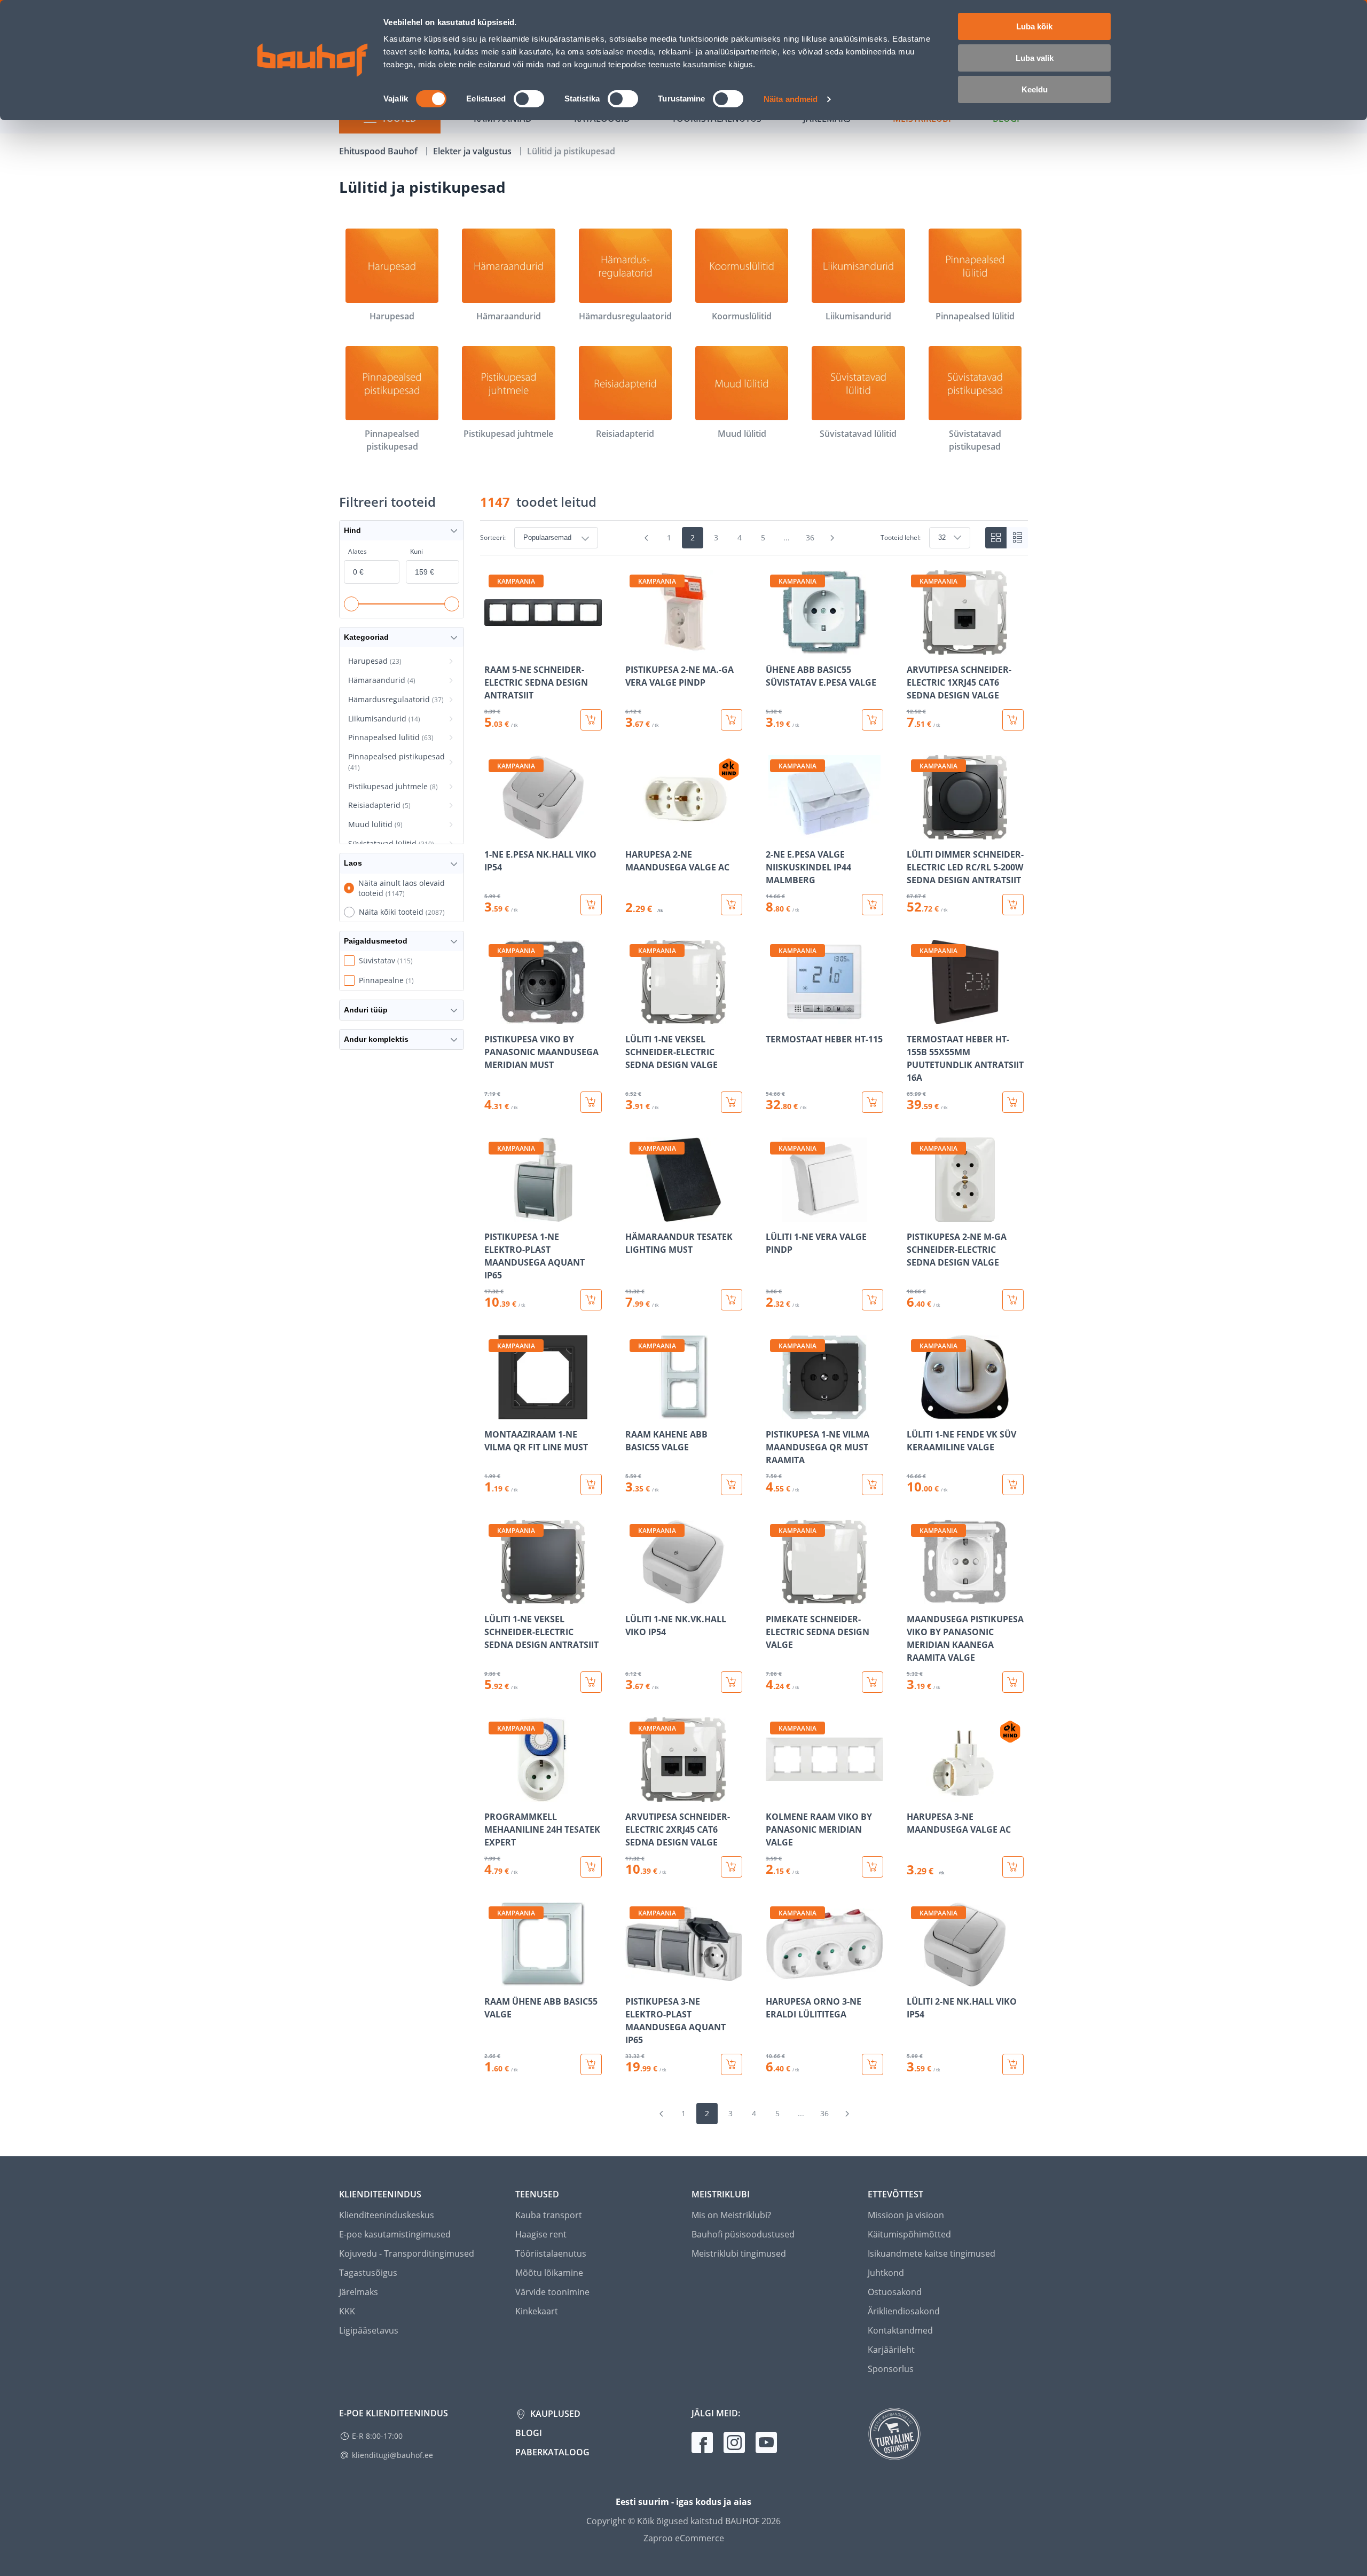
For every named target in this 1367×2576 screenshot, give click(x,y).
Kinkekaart (537, 2311)
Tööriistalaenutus (551, 2253)
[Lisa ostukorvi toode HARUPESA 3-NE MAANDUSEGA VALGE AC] (1013, 1867)
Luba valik (1035, 58)
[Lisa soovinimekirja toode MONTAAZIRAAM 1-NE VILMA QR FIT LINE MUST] (493, 1412)
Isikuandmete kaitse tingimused (932, 2253)
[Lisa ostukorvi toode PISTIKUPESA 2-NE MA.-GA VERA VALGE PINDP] (732, 720)
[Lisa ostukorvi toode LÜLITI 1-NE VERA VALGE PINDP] (873, 1300)
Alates (358, 551)
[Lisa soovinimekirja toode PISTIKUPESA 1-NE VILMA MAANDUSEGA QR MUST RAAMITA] (775, 1412)
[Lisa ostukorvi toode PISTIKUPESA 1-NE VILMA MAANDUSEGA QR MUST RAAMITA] (873, 1485)
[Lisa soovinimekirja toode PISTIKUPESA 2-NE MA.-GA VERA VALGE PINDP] (634, 647)
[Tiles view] (996, 538)
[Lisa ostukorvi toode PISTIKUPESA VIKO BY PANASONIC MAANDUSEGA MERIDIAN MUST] (591, 1102)
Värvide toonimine (552, 2292)
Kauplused (554, 2414)
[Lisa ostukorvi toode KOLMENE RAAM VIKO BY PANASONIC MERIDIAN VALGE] (873, 1867)
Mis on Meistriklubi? (731, 2215)
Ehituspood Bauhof (379, 151)
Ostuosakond (895, 2292)
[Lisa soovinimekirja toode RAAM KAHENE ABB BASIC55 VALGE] (634, 1412)
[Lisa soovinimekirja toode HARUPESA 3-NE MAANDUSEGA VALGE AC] (916, 1794)
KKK (347, 2311)
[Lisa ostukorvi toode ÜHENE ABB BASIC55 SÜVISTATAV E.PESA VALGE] (873, 720)
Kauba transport (549, 2215)
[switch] (529, 99)
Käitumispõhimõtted (909, 2234)
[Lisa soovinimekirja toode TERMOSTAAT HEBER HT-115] (775, 1017)
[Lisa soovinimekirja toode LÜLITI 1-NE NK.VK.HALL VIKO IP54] (634, 1597)
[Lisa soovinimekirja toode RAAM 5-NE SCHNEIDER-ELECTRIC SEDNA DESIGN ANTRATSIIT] (493, 647)
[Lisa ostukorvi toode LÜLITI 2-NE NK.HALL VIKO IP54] (1013, 2064)
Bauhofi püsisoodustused (743, 2234)
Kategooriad (366, 637)
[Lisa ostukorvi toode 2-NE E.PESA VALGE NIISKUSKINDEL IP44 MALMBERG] (873, 905)
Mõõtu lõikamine (549, 2273)
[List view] (1017, 538)
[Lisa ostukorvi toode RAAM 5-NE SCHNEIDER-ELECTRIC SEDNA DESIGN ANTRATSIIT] (591, 720)
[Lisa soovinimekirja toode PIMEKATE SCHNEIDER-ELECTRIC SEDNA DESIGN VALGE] (775, 1597)
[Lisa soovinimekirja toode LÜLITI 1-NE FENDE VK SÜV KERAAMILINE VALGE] (916, 1412)
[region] (754, 1323)
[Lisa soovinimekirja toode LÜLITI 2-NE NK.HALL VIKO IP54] (916, 1979)
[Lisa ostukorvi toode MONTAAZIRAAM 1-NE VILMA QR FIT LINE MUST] (591, 1485)
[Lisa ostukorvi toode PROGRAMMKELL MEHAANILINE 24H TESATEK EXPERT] (591, 1867)
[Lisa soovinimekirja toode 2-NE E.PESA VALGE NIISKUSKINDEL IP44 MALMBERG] (775, 832)
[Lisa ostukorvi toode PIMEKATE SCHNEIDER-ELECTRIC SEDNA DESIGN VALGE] (873, 1682)
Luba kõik (1034, 26)
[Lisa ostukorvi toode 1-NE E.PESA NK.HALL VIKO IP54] (591, 905)
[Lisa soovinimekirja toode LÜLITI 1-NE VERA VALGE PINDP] (775, 1214)
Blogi (529, 2433)
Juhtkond (886, 2273)
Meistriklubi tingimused (739, 2253)
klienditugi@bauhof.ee (392, 2455)
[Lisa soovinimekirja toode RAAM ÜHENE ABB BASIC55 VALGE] (493, 1979)
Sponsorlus (891, 2369)
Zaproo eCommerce (684, 2538)
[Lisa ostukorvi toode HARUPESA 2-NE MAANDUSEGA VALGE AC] (732, 905)
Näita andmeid (791, 99)
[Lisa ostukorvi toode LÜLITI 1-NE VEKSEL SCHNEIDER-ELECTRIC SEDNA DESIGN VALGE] (732, 1102)
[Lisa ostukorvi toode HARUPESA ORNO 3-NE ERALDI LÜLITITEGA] (873, 2064)
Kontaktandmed (900, 2330)
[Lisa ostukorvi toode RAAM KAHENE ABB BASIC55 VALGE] (732, 1485)
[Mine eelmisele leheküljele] (647, 538)
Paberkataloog (552, 2452)
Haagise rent (541, 2234)
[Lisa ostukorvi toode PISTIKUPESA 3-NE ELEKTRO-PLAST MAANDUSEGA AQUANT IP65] (732, 2064)
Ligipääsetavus (369, 2330)
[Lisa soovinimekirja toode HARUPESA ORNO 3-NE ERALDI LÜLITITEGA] (775, 1979)
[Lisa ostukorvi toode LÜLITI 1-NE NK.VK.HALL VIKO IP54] (732, 1682)
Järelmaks (359, 2292)
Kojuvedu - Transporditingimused (407, 2253)
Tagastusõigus (368, 2273)
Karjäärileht (891, 2350)
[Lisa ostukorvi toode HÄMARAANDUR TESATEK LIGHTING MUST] (732, 1300)
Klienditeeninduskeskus (387, 2215)
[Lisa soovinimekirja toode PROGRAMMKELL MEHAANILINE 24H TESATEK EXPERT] (493, 1794)
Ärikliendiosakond (904, 2311)
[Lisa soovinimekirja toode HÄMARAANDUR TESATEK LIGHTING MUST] (634, 1214)
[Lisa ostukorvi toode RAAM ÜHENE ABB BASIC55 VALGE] (591, 2064)
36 (810, 537)
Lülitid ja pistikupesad (571, 151)
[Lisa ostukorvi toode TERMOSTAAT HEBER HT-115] (873, 1102)
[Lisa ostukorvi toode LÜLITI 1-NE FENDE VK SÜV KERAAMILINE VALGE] (1013, 1485)
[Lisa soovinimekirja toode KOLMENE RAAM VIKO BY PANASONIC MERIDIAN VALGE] (775, 1794)
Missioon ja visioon (906, 2215)
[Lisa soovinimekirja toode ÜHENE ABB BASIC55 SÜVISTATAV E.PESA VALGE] (775, 647)
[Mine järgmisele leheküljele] (832, 538)
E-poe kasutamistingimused (395, 2234)
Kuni (417, 551)
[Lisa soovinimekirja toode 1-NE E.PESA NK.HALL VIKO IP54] (493, 832)
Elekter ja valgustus (473, 151)
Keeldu (1035, 89)
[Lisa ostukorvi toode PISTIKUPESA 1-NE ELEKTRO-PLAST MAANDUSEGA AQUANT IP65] (591, 1300)
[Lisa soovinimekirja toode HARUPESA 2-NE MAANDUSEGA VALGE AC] (634, 832)
